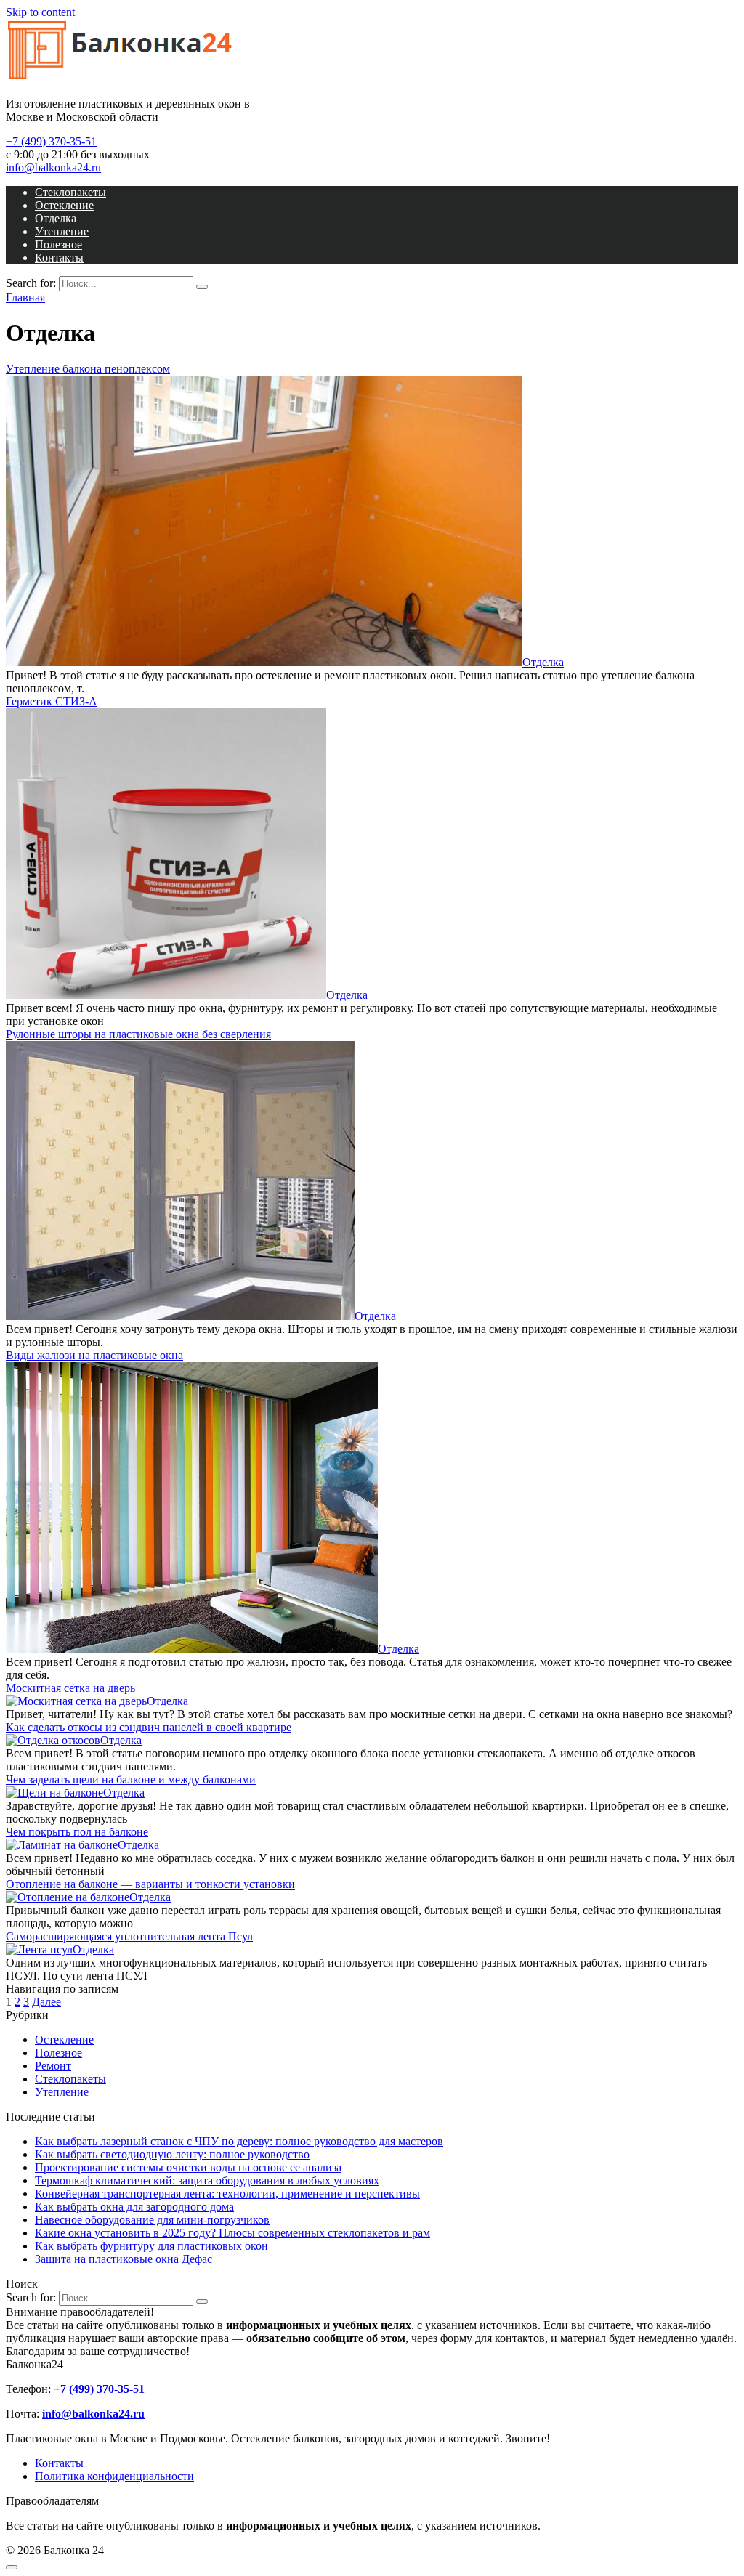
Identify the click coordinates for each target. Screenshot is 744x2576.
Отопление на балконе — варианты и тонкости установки (150, 1884)
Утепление (62, 231)
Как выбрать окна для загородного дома (134, 2207)
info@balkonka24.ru (53, 167)
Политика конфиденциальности (114, 2476)
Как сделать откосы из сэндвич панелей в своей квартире (149, 1727)
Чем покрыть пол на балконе (77, 1832)
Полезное (58, 244)
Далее (46, 2002)
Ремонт (53, 2066)
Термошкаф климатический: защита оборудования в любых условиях (207, 2180)
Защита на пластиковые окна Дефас (124, 2259)
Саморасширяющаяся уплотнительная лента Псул (129, 1936)
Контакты (59, 258)
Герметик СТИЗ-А (52, 701)
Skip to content (40, 12)
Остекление (64, 205)
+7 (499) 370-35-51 (51, 141)
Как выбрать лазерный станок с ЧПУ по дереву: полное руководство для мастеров (239, 2141)
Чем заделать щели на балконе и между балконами (131, 1779)
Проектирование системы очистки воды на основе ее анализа (188, 2167)
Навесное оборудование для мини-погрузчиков (152, 2220)
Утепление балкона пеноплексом (88, 369)
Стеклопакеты (70, 192)
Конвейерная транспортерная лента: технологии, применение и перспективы (227, 2194)
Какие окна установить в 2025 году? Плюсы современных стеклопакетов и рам (232, 2233)
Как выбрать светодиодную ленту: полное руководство (172, 2154)
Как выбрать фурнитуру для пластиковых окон (151, 2246)
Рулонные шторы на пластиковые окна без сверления (138, 1034)
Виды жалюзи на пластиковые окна (94, 1355)
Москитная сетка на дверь (70, 1688)
